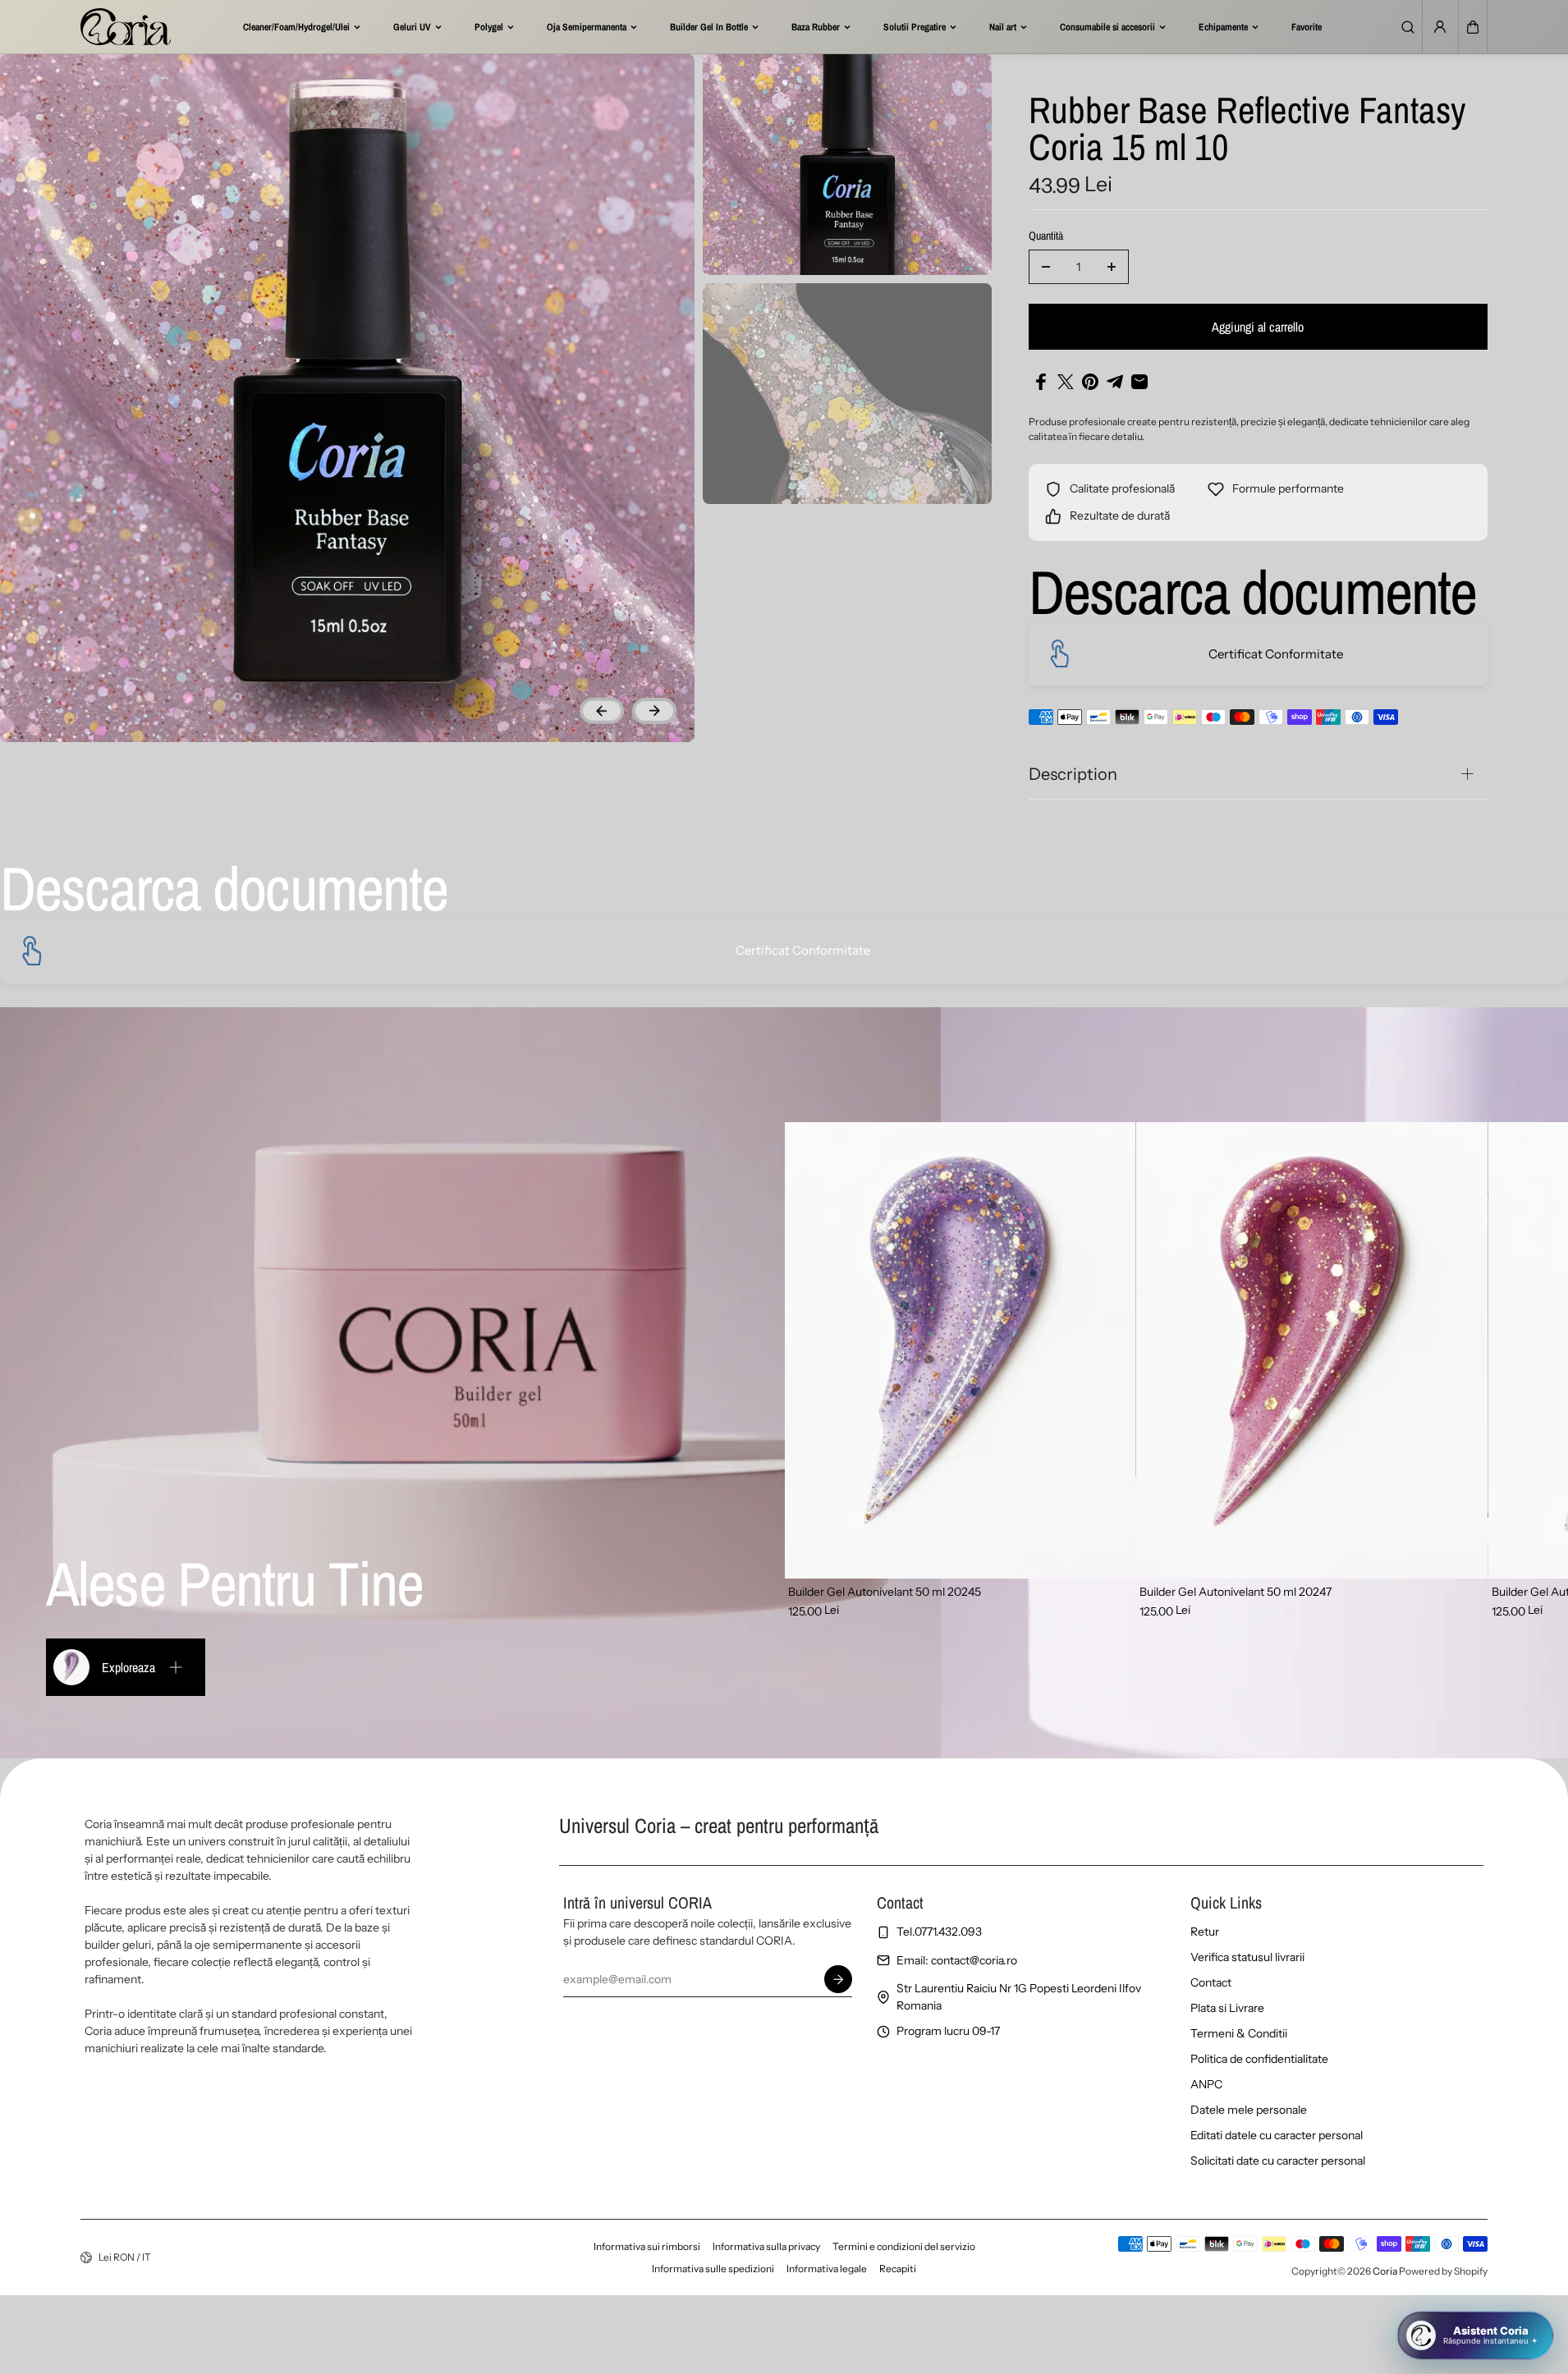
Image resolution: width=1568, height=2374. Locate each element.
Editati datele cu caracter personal (1277, 2135)
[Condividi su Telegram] (1115, 382)
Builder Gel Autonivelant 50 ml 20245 (885, 1592)
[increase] (1112, 267)
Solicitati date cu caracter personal (1278, 2161)
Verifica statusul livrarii (1247, 1957)
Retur (1205, 1932)
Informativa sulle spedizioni (713, 2269)
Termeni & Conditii (1239, 2033)
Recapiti (898, 2269)
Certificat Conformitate (1276, 654)
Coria (1385, 2271)
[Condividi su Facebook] (1041, 382)
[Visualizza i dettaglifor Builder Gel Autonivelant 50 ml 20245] (961, 1350)
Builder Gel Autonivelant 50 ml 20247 (1236, 1592)
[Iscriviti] (838, 1979)
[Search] (1408, 27)
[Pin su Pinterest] (1090, 382)
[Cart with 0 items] (1473, 27)
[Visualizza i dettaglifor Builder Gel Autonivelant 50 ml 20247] (1312, 1350)
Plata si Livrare (1227, 2008)
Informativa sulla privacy (766, 2246)
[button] (1473, 27)
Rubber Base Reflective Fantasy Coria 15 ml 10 (1247, 130)
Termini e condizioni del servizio (904, 2246)
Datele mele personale (1249, 2110)
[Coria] (126, 27)
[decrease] (1046, 267)
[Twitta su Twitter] (1066, 382)
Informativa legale (827, 2269)
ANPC (1206, 2084)
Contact (1211, 1982)
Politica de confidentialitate (1259, 2059)
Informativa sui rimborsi (647, 2246)
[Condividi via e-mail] (1139, 382)
